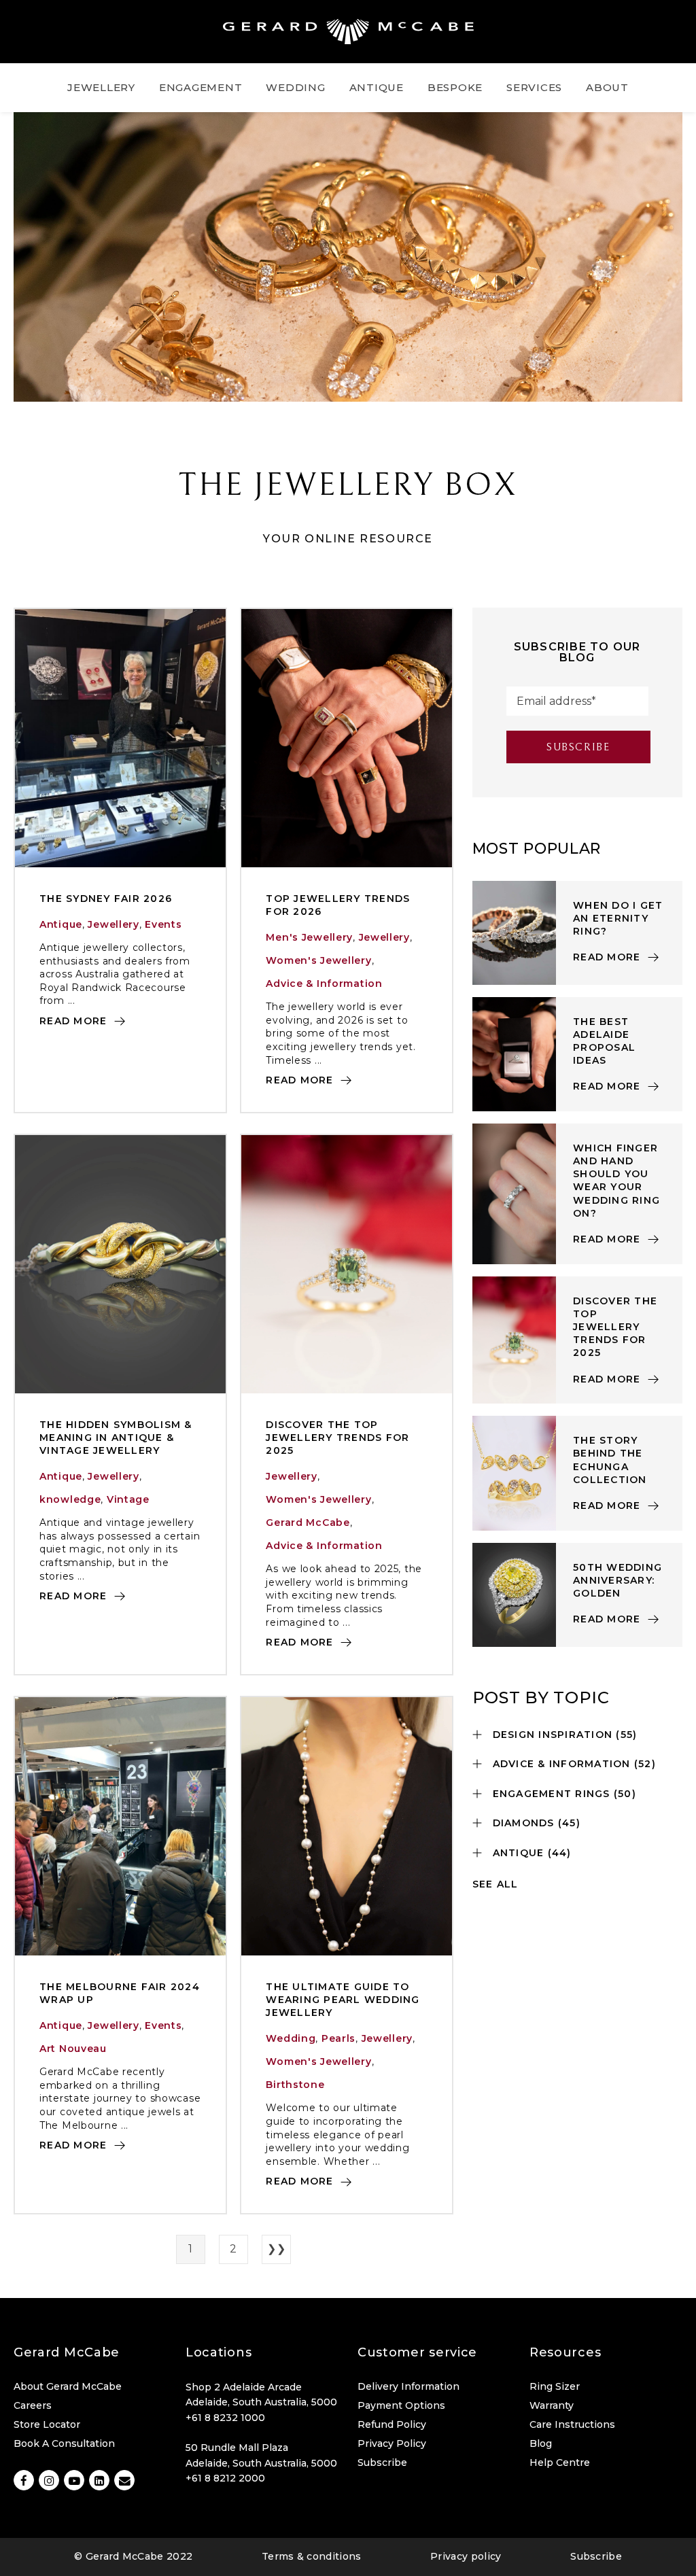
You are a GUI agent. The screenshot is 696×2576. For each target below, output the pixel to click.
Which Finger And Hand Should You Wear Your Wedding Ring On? (616, 1181)
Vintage (128, 1499)
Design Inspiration (565, 1735)
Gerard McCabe (308, 1522)
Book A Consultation (64, 2443)
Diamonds (537, 1823)
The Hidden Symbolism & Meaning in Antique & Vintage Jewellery (116, 1438)
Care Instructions (572, 2424)
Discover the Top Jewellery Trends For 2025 (337, 1438)
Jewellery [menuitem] (101, 87)
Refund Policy (392, 2424)
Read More (75, 1021)
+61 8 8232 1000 (225, 2418)
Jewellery (113, 924)
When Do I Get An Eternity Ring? (618, 918)
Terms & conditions (312, 2556)
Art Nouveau (73, 2049)
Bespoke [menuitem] (455, 87)
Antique (61, 924)
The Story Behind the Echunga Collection (610, 1460)
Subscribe (382, 2462)
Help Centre (560, 2462)
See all (495, 1884)
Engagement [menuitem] (201, 87)
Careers (33, 2405)
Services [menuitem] (534, 87)
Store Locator (47, 2424)
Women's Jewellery (318, 960)
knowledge (70, 1499)
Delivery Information (408, 2386)
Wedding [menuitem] (295, 87)
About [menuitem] (607, 87)
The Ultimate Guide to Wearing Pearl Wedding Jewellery (343, 2000)
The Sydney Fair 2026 (106, 899)
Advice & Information (324, 984)
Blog (541, 2443)
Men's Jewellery (309, 937)
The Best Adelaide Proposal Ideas (604, 1041)
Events (163, 924)
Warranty (552, 2405)
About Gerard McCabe (68, 2386)
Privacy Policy (392, 2443)
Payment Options (401, 2405)
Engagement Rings (564, 1794)
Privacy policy (466, 2556)
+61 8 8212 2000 (225, 2478)
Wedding (291, 2038)
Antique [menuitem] (377, 87)
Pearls (338, 2038)
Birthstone (295, 2085)
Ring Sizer (555, 2386)
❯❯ (276, 2249)
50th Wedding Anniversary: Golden (617, 1580)
